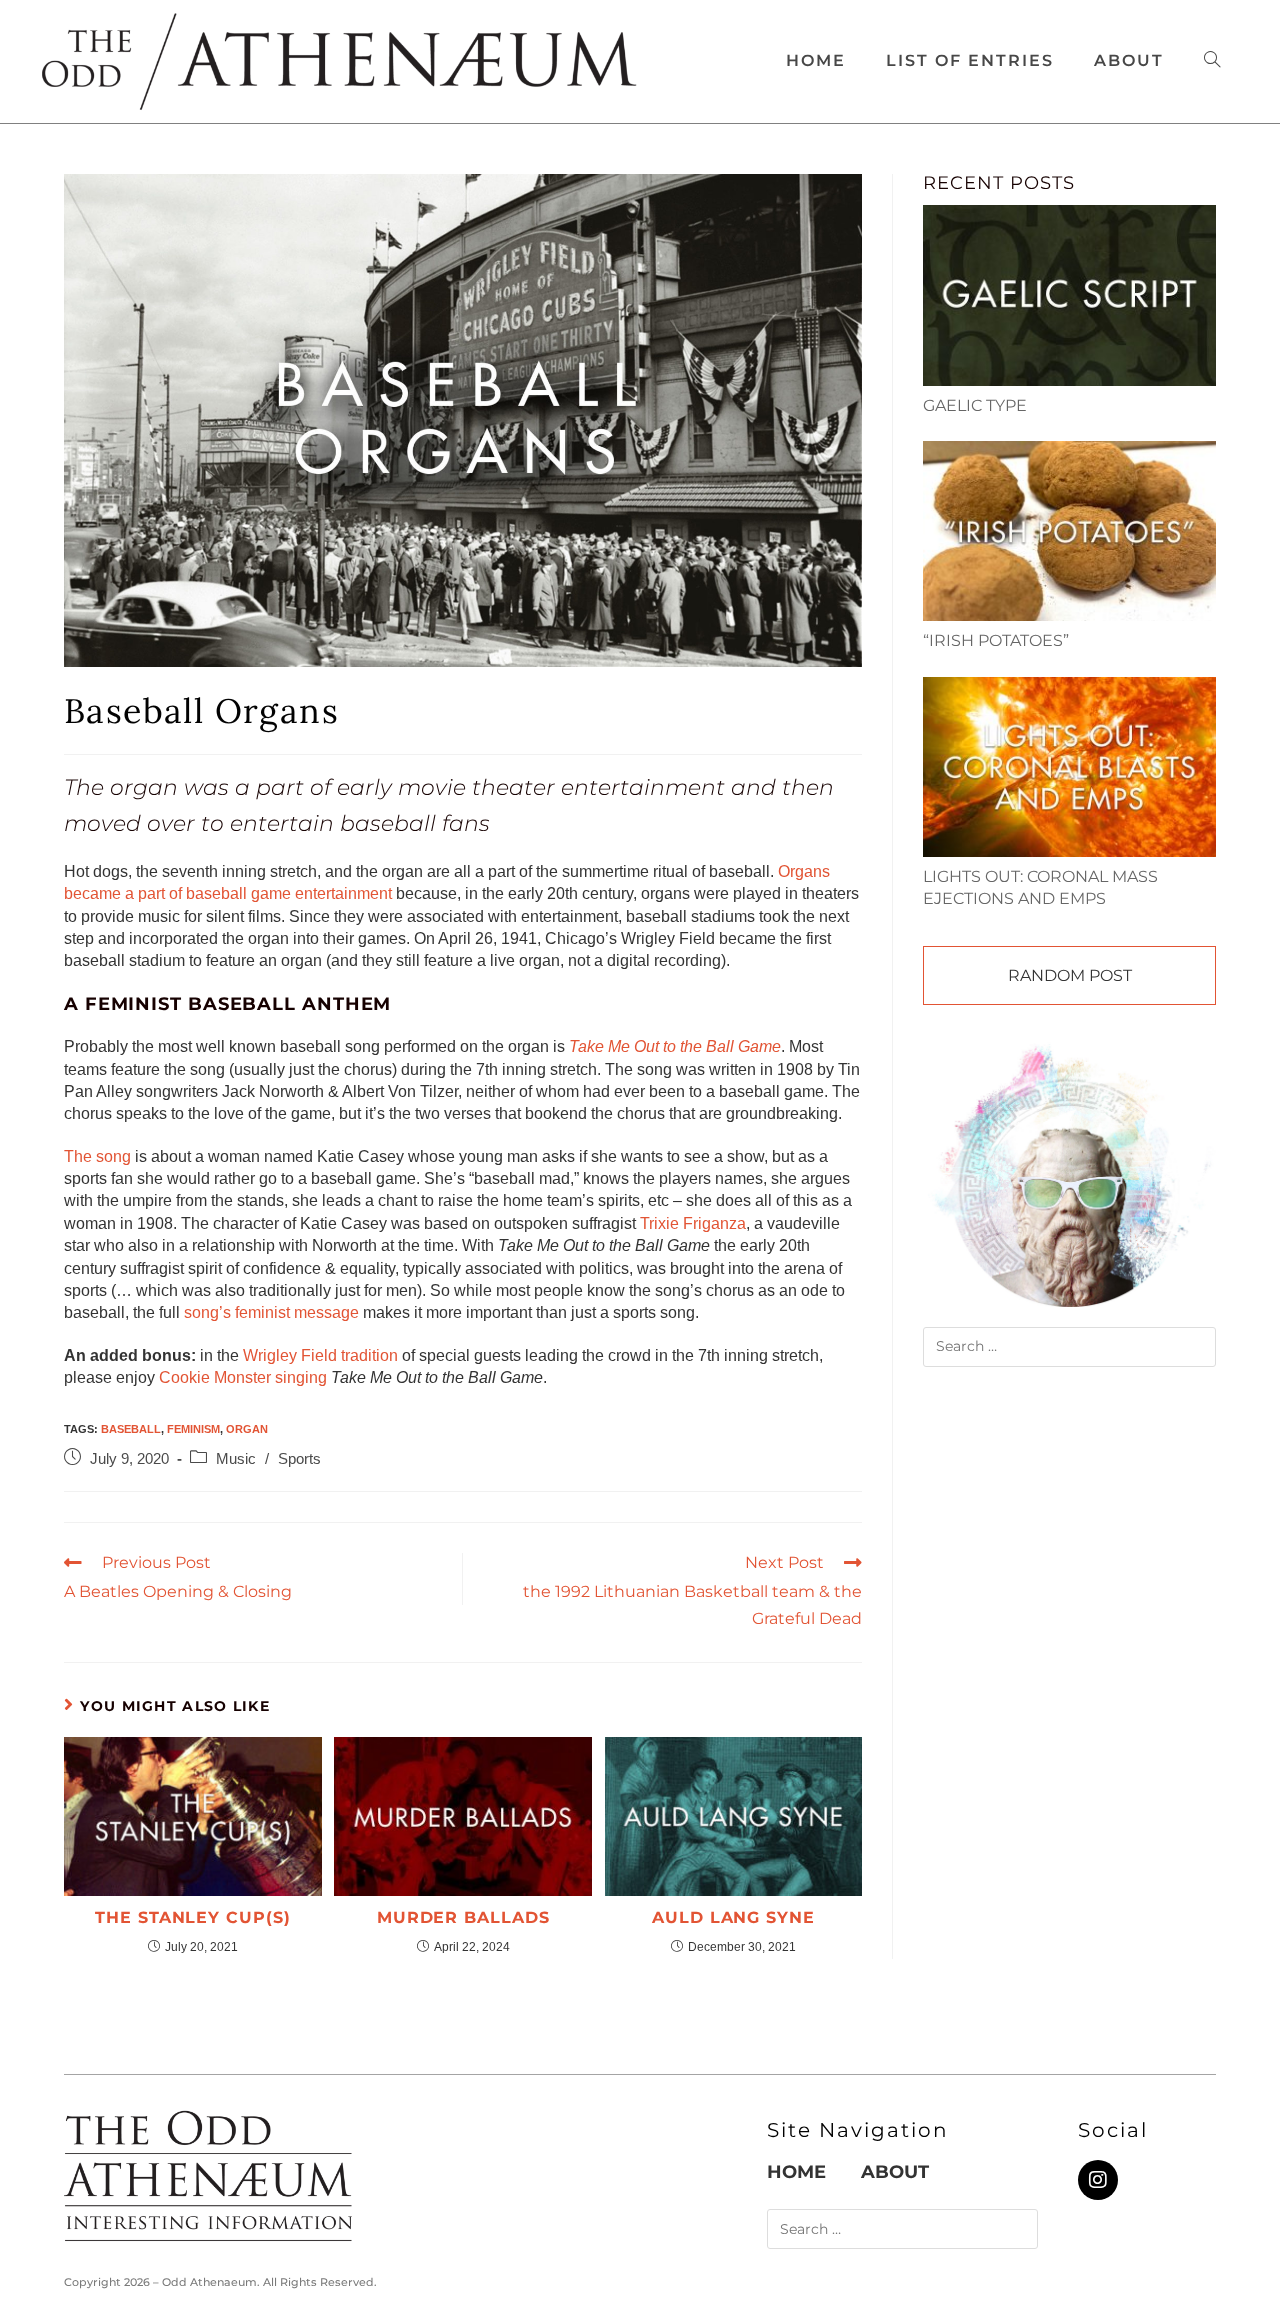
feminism (193, 1429)
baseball (131, 1429)
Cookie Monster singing (243, 1377)
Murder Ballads (463, 1917)
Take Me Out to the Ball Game (675, 1046)
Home (796, 2172)
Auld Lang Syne (733, 1917)
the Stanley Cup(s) (192, 1917)
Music (236, 1459)
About (895, 2172)
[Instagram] (1098, 2180)
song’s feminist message (271, 1312)
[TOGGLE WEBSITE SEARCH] (1212, 61)
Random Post (1070, 975)
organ (247, 1429)
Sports (299, 1459)
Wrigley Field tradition (320, 1355)
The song (97, 1156)
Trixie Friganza (693, 1223)
